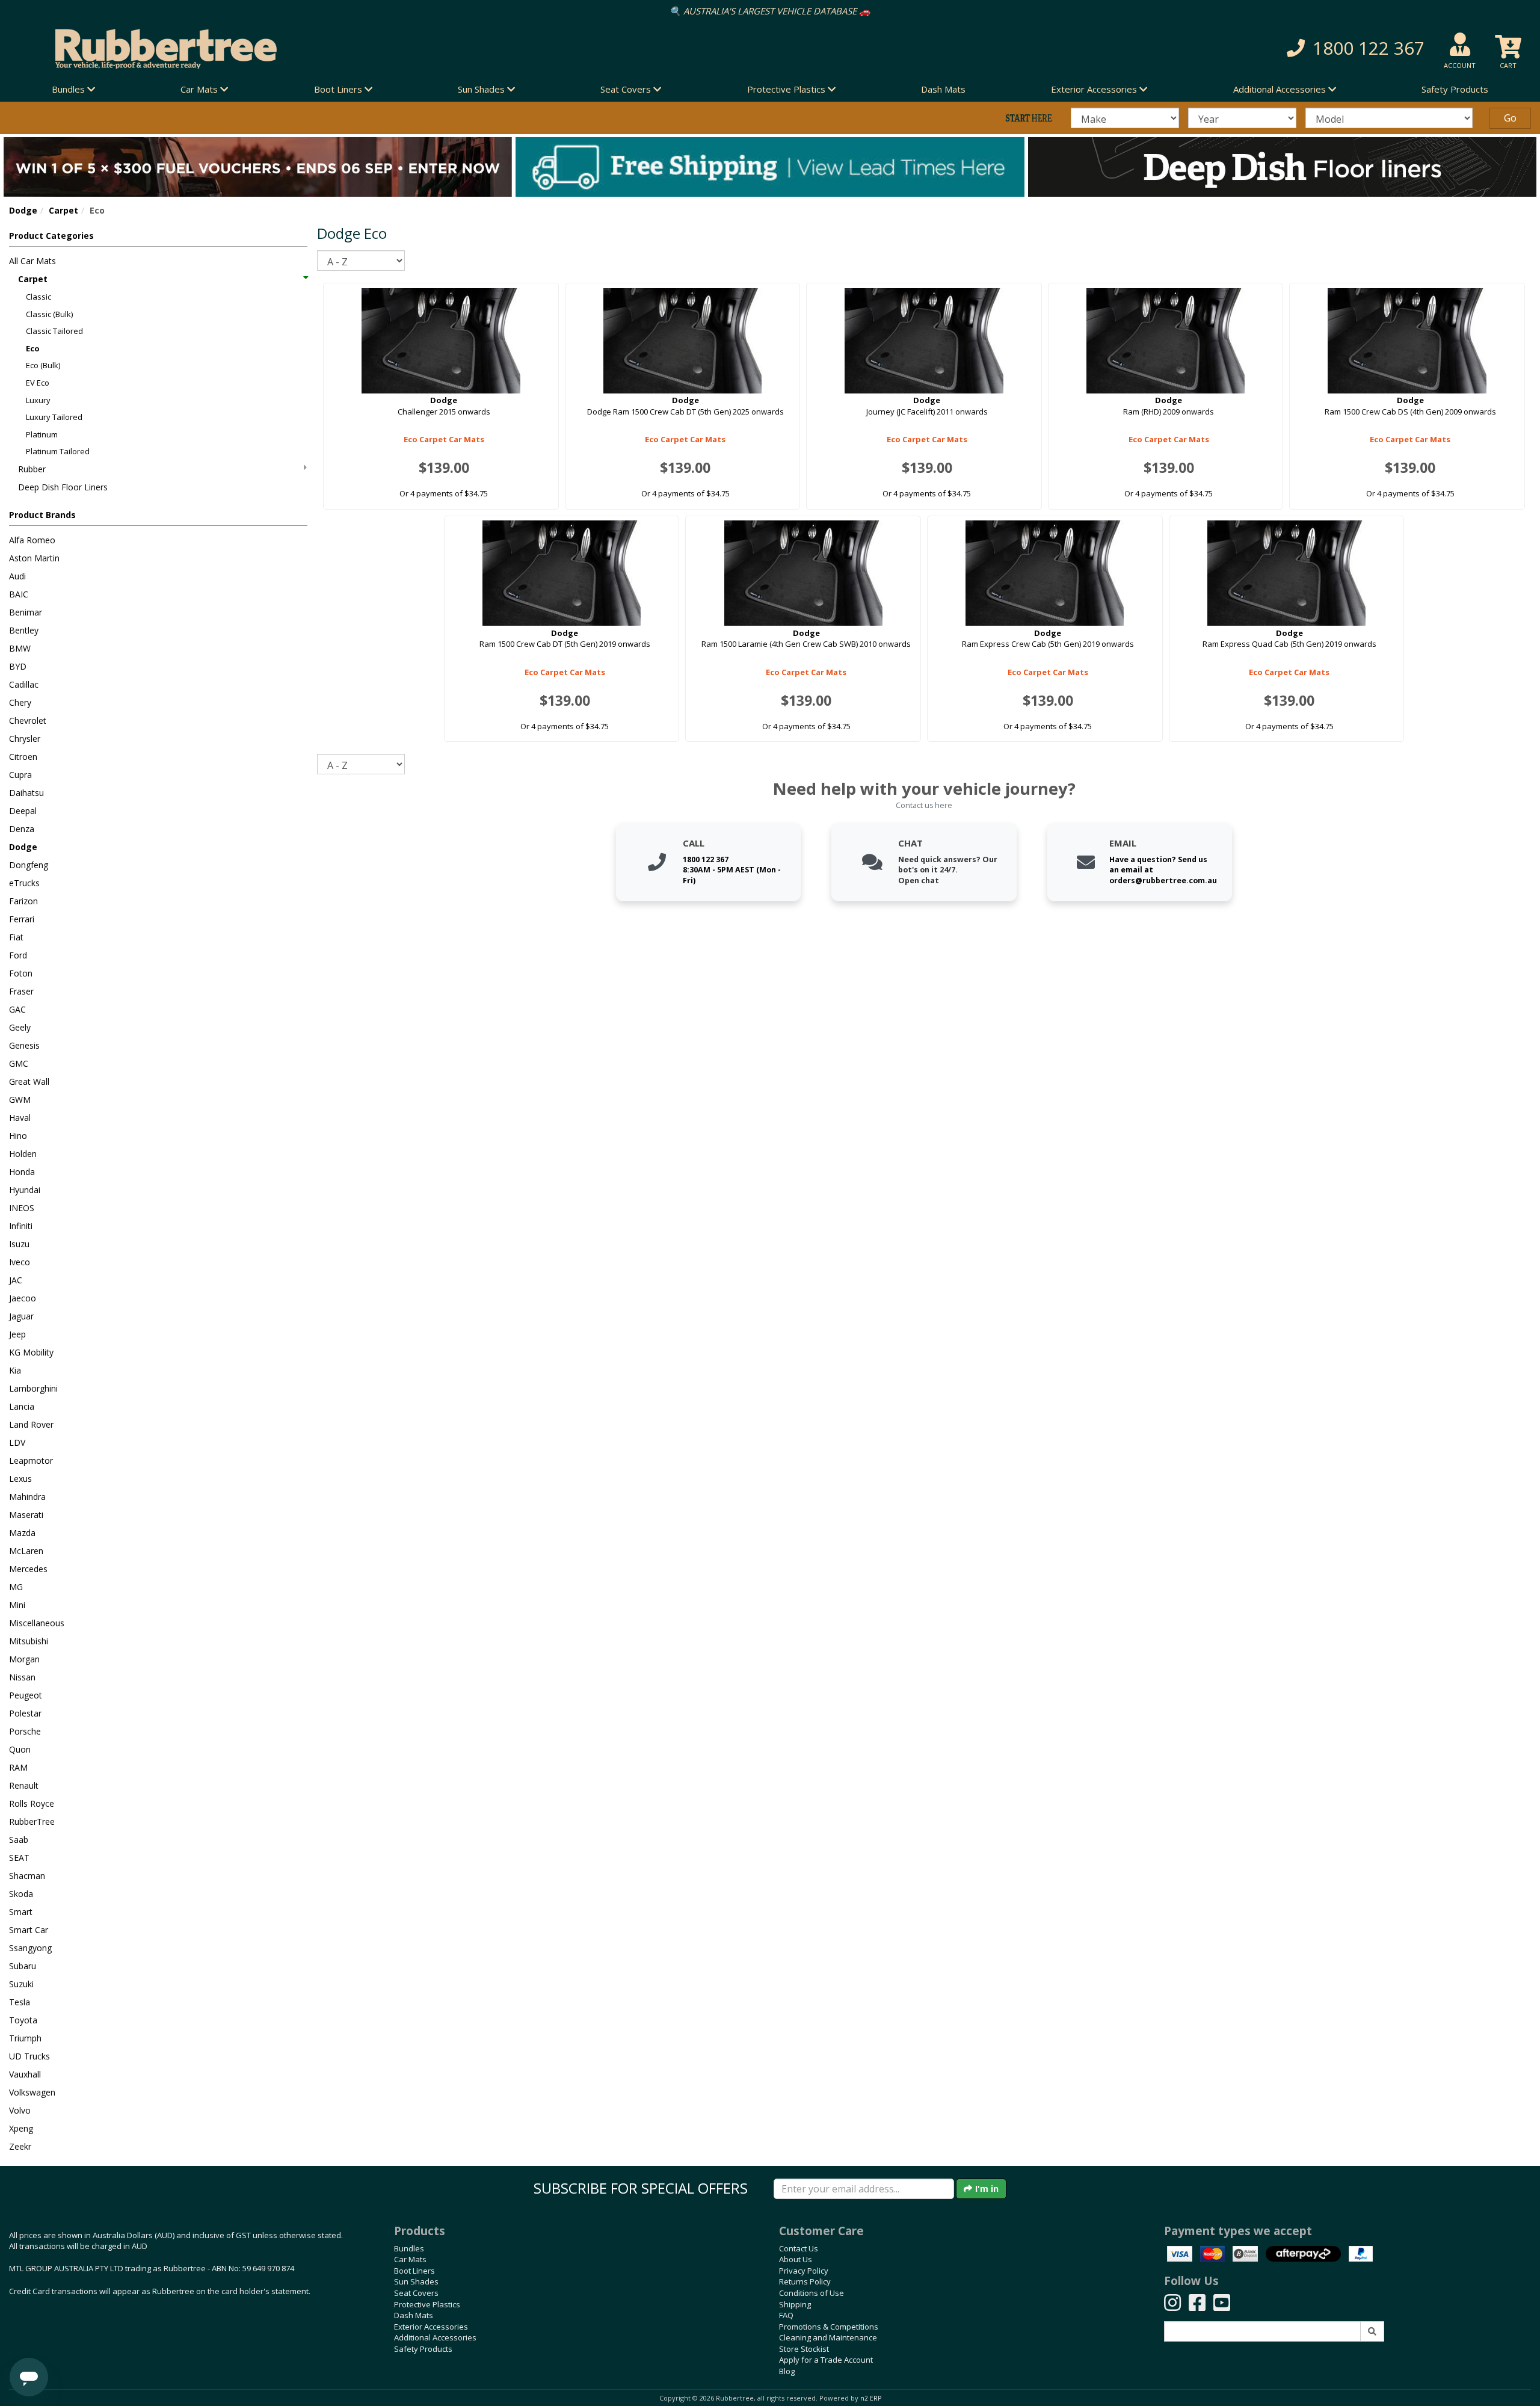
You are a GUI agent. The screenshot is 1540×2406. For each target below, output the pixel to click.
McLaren (26, 1551)
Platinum (42, 434)
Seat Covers (416, 2293)
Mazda (22, 1533)
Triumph (25, 2038)
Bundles (409, 2248)
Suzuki (21, 1984)
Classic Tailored (54, 331)
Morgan (24, 1659)
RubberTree (32, 1821)
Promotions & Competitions (829, 2327)
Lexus (20, 1479)
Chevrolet (28, 720)
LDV (17, 1442)
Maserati (26, 1515)
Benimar (26, 612)
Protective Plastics (427, 2304)
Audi (17, 576)
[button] (1139, 48)
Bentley (24, 630)
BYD (18, 666)
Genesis (24, 1045)
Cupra (20, 775)
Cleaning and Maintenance (828, 2337)
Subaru (23, 1966)
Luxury (38, 400)
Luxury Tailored (54, 417)
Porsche (25, 1731)
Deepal (23, 811)
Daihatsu (26, 793)
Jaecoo (23, 1298)
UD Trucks (29, 2056)
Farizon (23, 901)
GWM (20, 1100)
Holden (23, 1154)
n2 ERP (871, 2398)
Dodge (23, 210)
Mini (17, 1605)
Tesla (20, 2002)
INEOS (22, 1208)
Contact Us (799, 2248)
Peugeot (26, 1695)
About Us (796, 2259)
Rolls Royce (32, 1803)
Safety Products (1455, 89)
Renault (24, 1785)
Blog (787, 2371)
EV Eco (38, 383)
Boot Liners (414, 2271)
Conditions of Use (812, 2293)
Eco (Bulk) (43, 365)
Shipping (795, 2304)
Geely (20, 1027)
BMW (20, 648)
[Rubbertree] (353, 49)
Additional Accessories (435, 2337)
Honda (22, 1172)
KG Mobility (31, 1352)
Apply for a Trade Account (826, 2360)
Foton (21, 973)
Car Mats (410, 2259)
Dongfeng (29, 865)
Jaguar (21, 1316)
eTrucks (24, 883)
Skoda (21, 1894)
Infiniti (21, 1226)
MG (16, 1587)
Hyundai (25, 1190)
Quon (20, 1749)
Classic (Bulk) (49, 314)
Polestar (25, 1713)
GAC (17, 1009)
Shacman (27, 1876)
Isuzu (19, 1244)
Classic (38, 297)
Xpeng (21, 2128)
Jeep (17, 1334)
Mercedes (28, 1569)
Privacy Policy (804, 2271)
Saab (19, 1840)
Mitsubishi (29, 1641)
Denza (22, 829)
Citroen (23, 757)
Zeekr (20, 2146)
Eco (33, 348)
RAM (18, 1767)
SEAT (19, 1858)
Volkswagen (32, 2092)
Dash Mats (943, 89)
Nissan (22, 1677)
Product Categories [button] (51, 236)
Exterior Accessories (431, 2327)
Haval (20, 1118)
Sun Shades (416, 2281)
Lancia (22, 1406)
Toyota (23, 2020)
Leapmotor (31, 1461)
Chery (20, 702)
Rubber (32, 469)
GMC (19, 1063)
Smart (21, 1912)
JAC (16, 1280)
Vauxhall (25, 2074)
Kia (15, 1370)
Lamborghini (33, 1388)
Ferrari (22, 919)
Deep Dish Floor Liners (63, 487)
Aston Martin (34, 558)
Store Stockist (804, 2349)
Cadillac (24, 684)
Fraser (21, 991)
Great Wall (29, 1081)
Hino (18, 1136)
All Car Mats (32, 261)
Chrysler (25, 739)
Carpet (63, 210)
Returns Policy (805, 2281)
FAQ (786, 2315)
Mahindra (27, 1497)
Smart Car (29, 1930)
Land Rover (31, 1424)
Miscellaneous (37, 1623)
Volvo (20, 2110)
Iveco (20, 1262)
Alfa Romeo (32, 540)
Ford (18, 955)
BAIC (19, 594)
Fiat (16, 937)
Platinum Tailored (58, 451)
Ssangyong (30, 1948)
